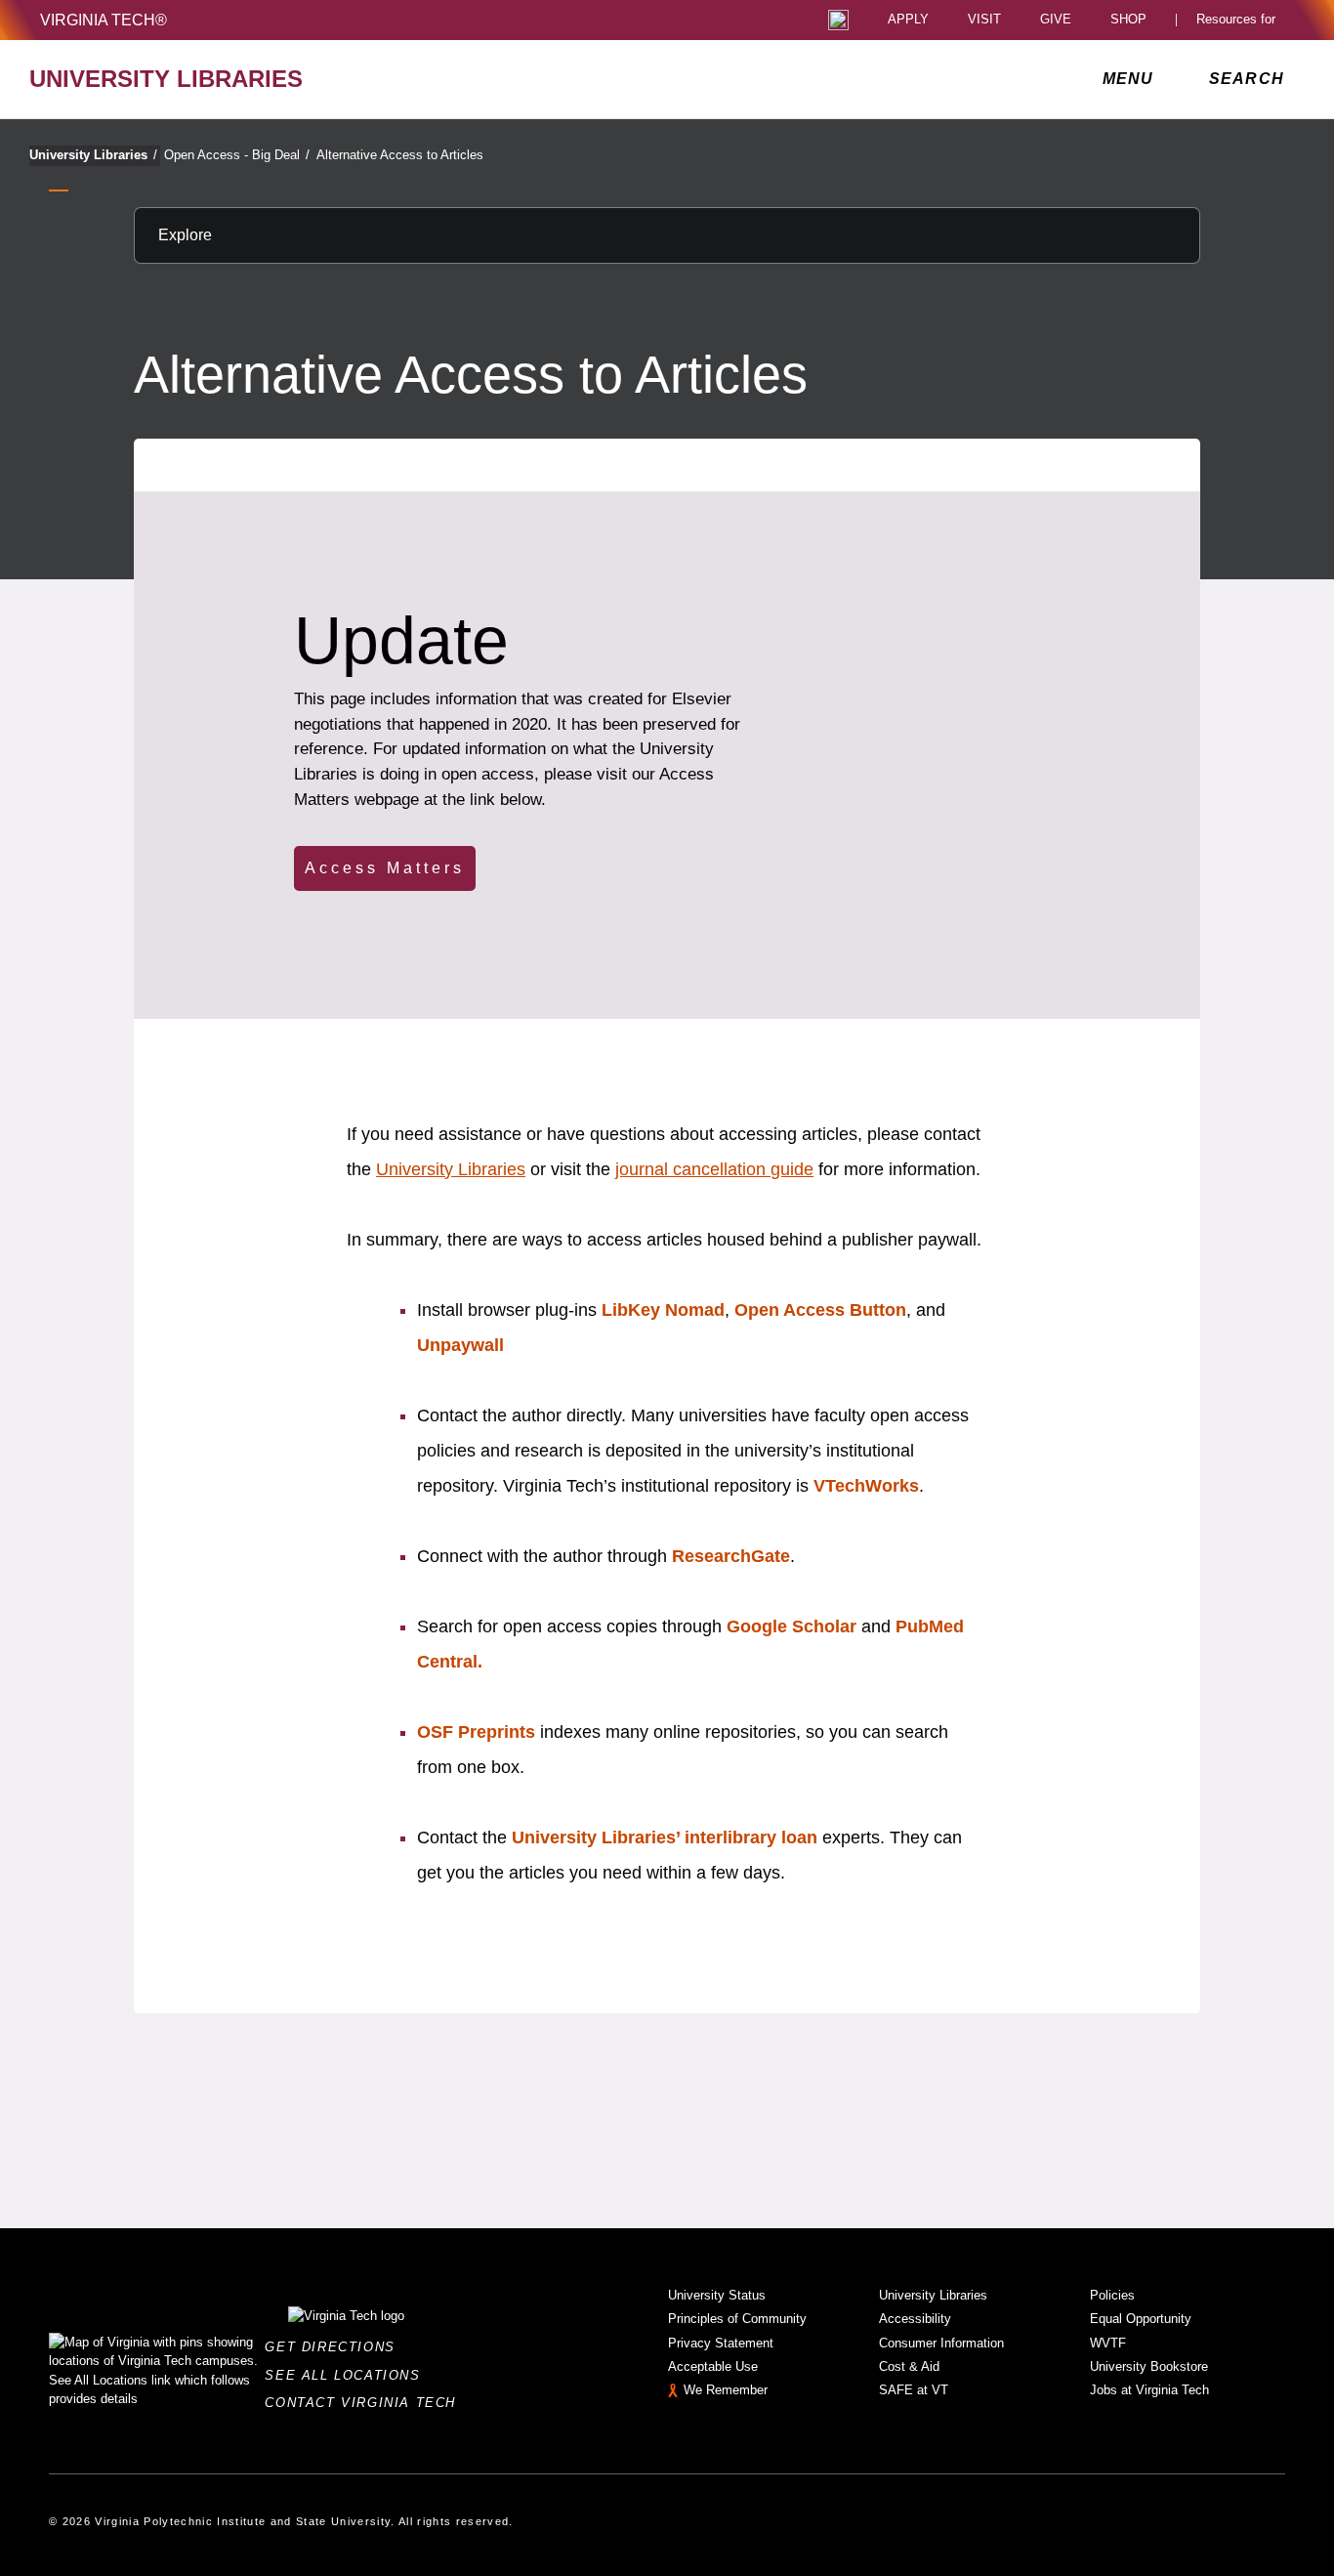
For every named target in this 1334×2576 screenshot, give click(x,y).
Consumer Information (941, 2343)
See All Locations (348, 2375)
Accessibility (915, 2319)
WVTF (1108, 2343)
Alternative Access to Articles (400, 155)
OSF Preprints (476, 1732)
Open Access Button (820, 1310)
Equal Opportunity (1141, 2319)
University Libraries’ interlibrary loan (665, 1837)
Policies (1112, 2295)
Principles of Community (737, 2319)
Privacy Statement (721, 2343)
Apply (908, 20)
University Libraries (93, 155)
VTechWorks (866, 1486)
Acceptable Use (713, 2366)
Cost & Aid (909, 2366)
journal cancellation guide (714, 1169)
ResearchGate (731, 1556)
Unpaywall (460, 1345)
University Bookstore (1149, 2366)
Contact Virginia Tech (366, 2403)
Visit (984, 20)
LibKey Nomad (663, 1310)
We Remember (726, 2390)
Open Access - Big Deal (237, 155)
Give (1056, 20)
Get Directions (335, 2347)
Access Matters (385, 868)
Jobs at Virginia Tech (1149, 2390)
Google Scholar (794, 1626)
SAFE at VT (914, 2390)
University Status (717, 2295)
